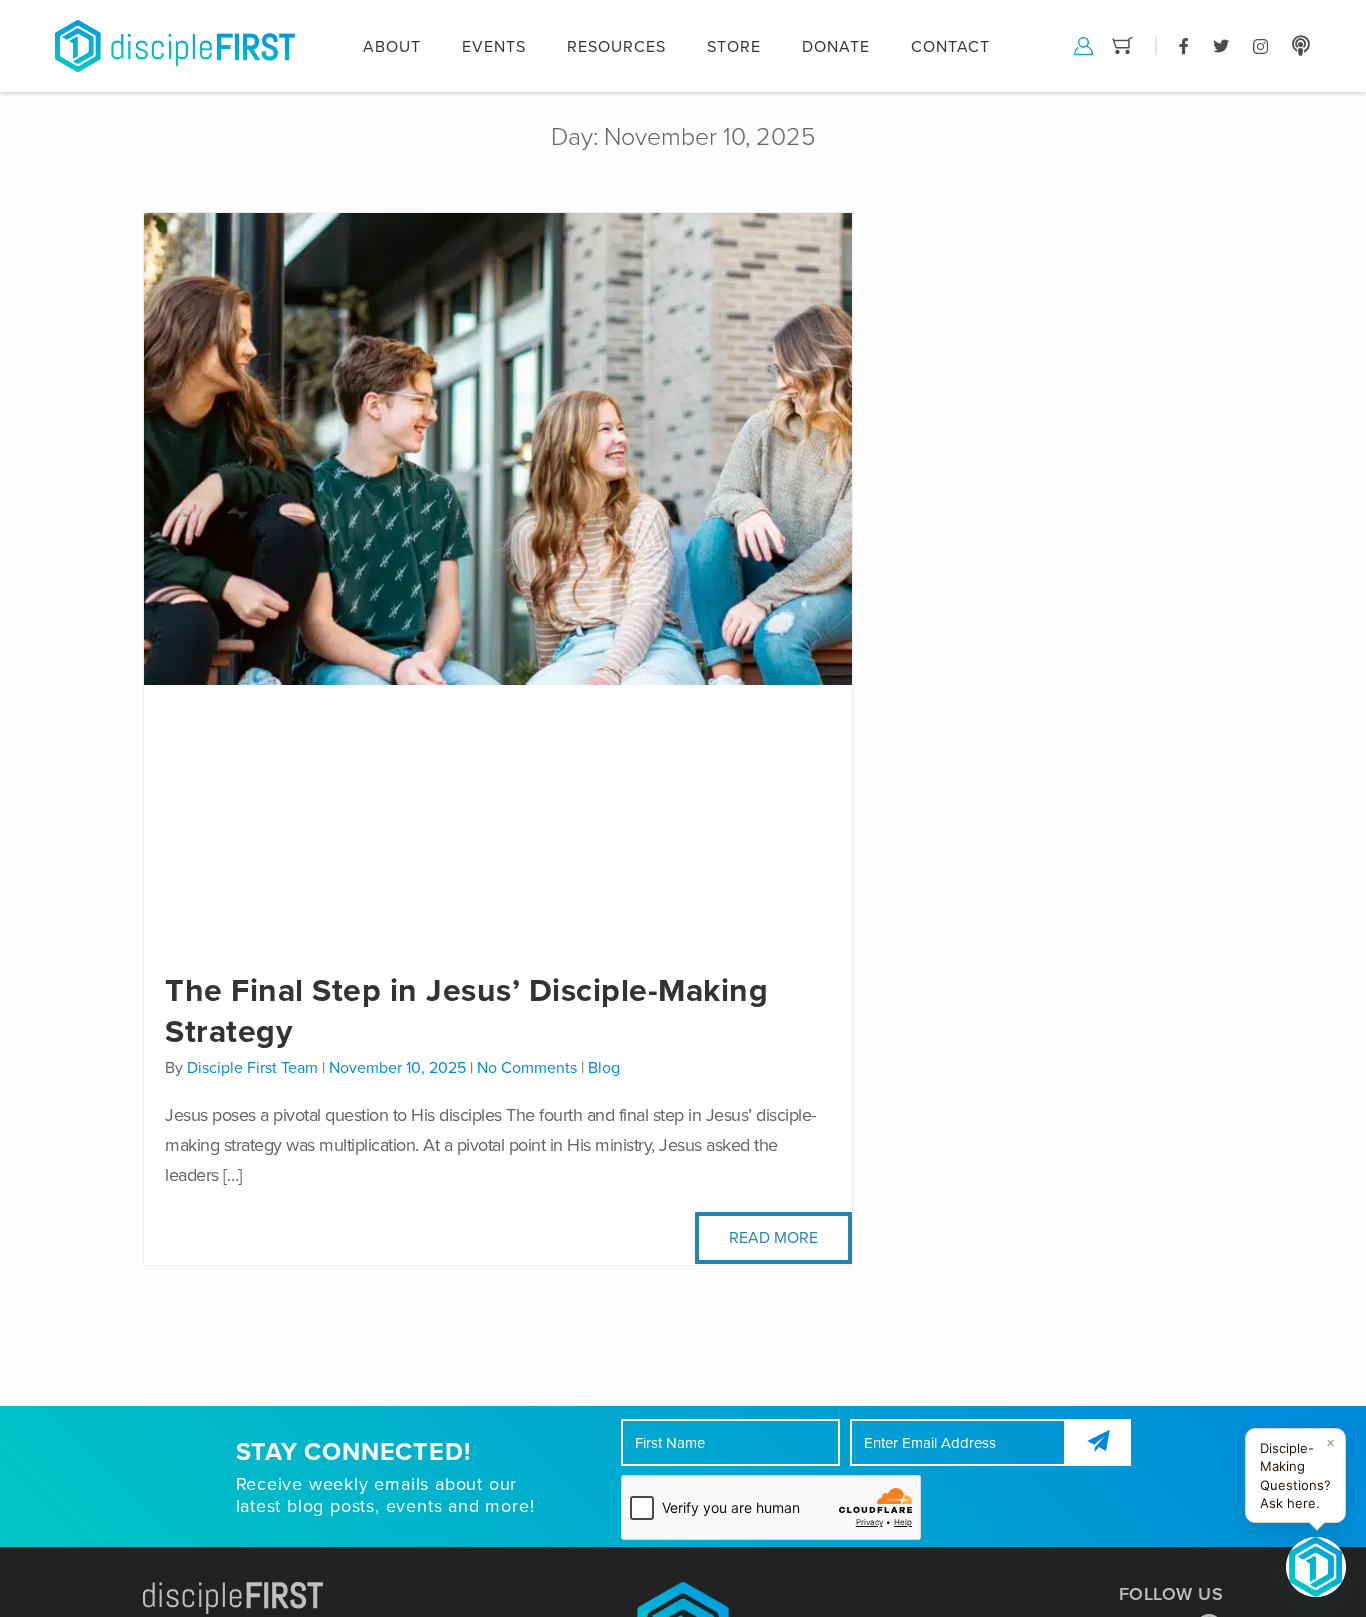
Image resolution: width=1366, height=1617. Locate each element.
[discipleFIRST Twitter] (1221, 45)
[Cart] (1122, 44)
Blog (604, 1068)
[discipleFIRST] (1316, 1567)
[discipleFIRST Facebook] (1184, 45)
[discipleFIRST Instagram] (1260, 45)
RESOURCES (616, 47)
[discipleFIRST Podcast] (1301, 45)
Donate (836, 47)
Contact (950, 47)
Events (494, 47)
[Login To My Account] (1083, 44)
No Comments (527, 1068)
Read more (773, 1238)
